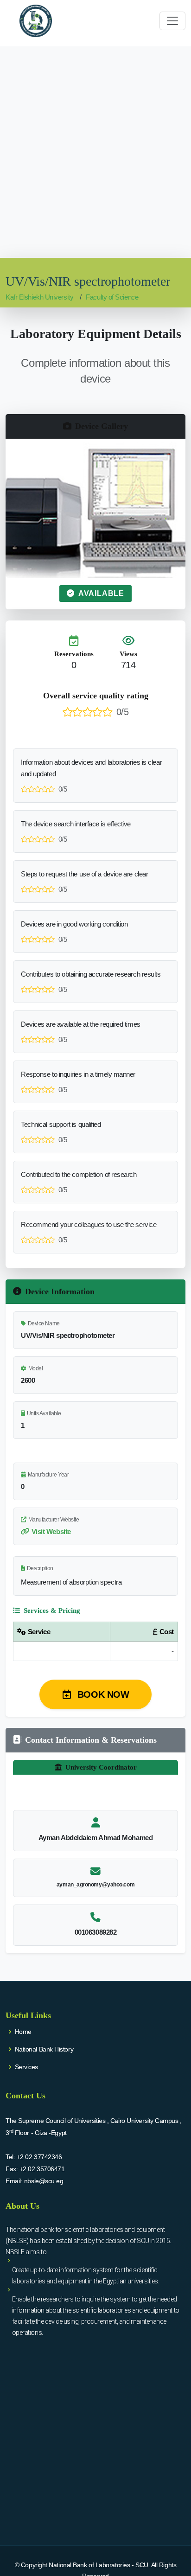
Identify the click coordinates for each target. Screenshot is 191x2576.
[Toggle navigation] (172, 21)
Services (26, 2067)
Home (23, 2032)
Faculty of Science (112, 297)
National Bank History (44, 2049)
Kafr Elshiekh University (39, 297)
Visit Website (51, 1531)
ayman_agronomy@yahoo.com (95, 1885)
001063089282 (96, 1932)
